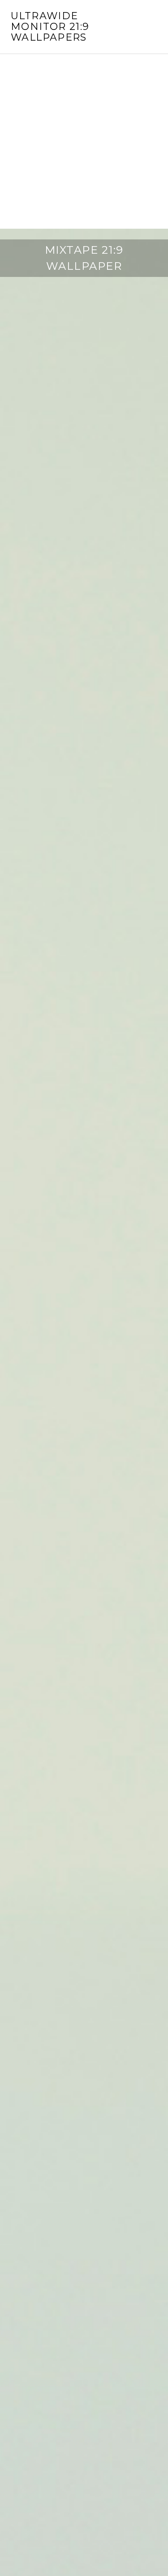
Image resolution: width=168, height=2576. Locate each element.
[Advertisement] (84, 141)
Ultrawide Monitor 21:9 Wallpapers (50, 27)
